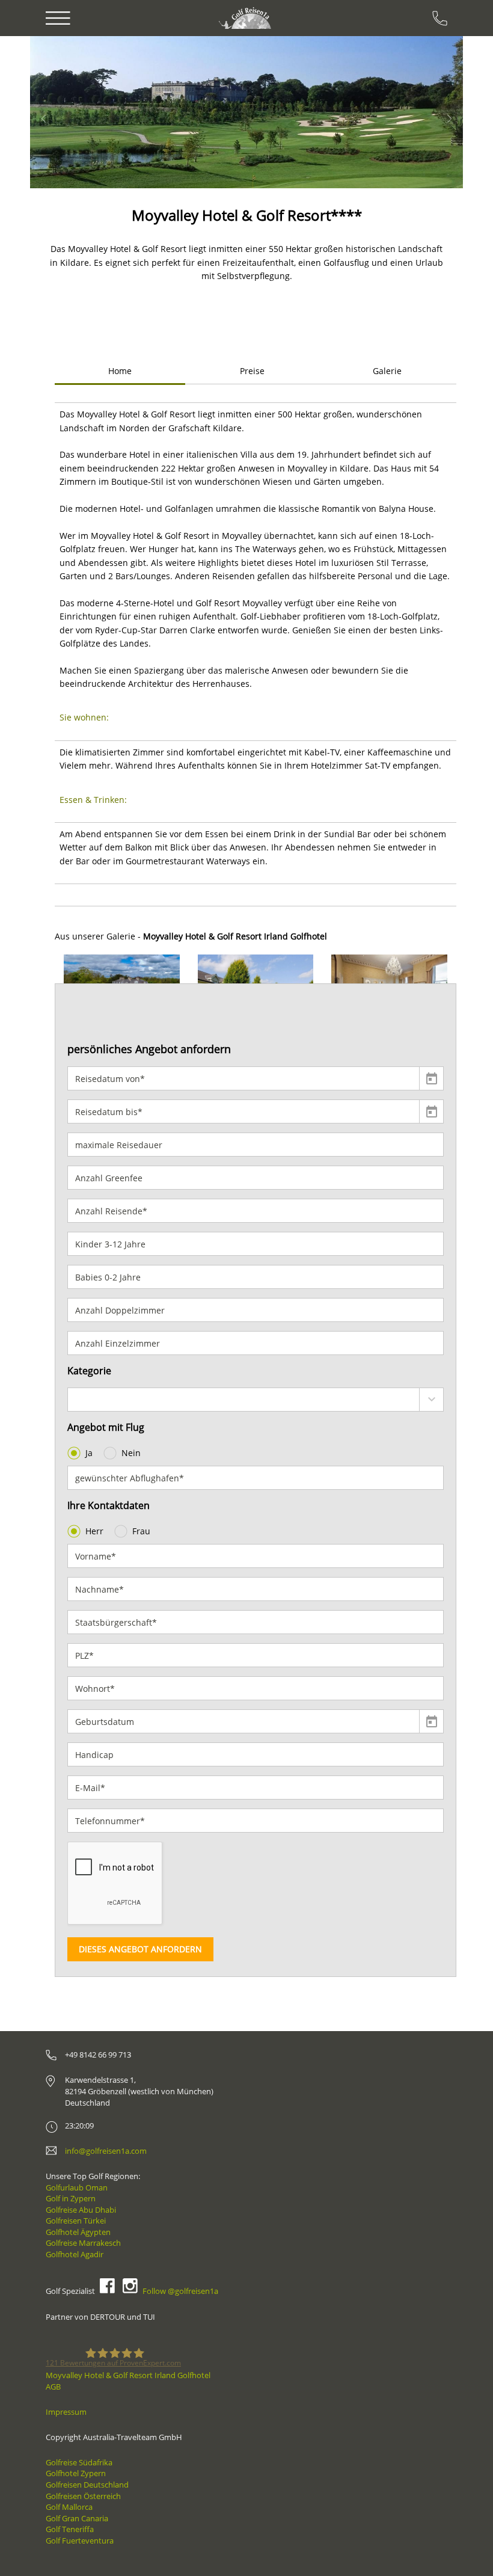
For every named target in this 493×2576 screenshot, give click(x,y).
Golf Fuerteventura (80, 2541)
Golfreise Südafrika (79, 2462)
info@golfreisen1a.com (106, 2151)
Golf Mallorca (69, 2507)
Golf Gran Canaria (77, 2518)
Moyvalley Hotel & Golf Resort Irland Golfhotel (128, 2375)
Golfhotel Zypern (76, 2473)
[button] (65, 112)
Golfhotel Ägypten (78, 2232)
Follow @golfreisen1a (180, 2291)
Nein (131, 1453)
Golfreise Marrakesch (83, 2243)
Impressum (66, 2412)
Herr (94, 1531)
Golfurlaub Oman (77, 2187)
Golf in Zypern (71, 2198)
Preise (252, 371)
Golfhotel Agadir (75, 2254)
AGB (53, 2387)
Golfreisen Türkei (76, 2221)
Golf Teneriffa (70, 2529)
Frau (141, 1531)
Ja (89, 1453)
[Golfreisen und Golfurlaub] (246, 18)
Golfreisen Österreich (83, 2496)
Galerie (387, 371)
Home (120, 371)
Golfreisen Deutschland (87, 2485)
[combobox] (256, 1400)
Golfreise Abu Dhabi (81, 2210)
